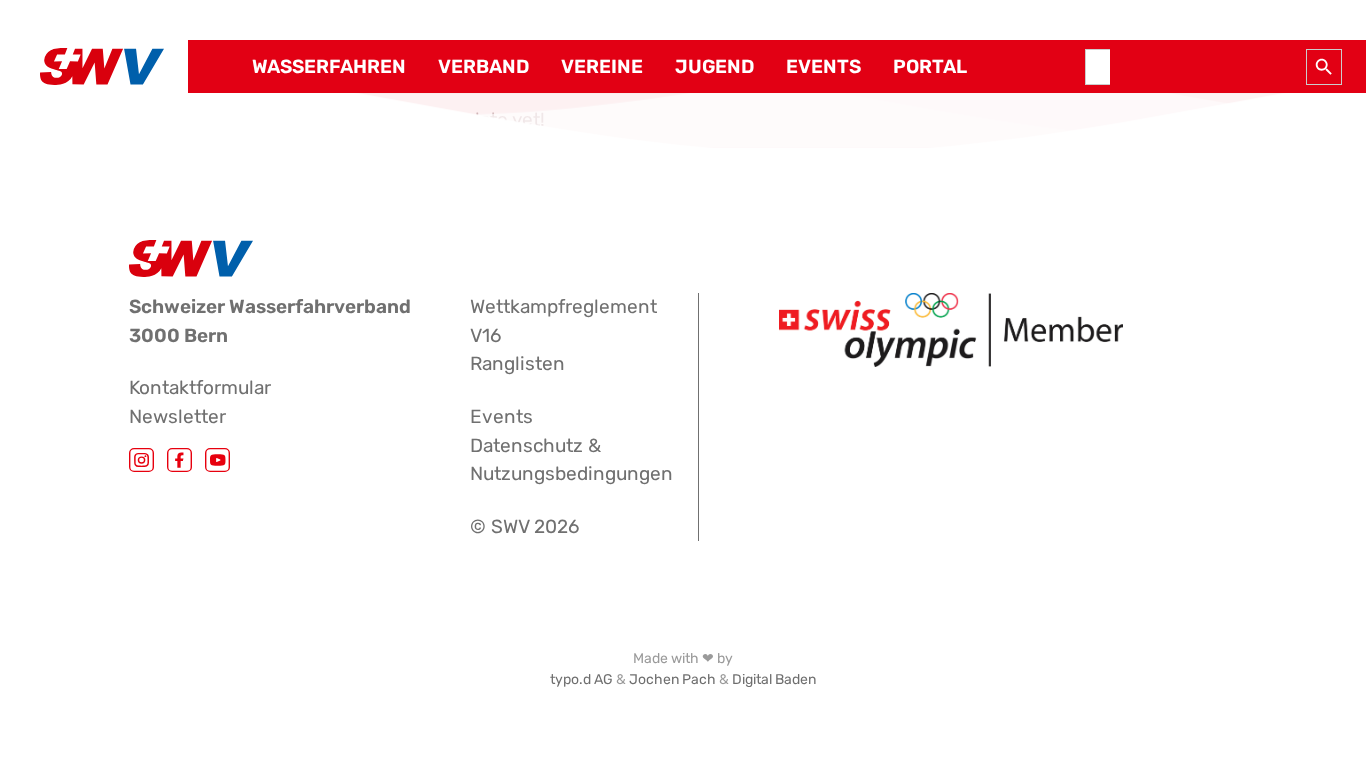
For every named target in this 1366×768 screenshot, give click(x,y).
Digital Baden (774, 679)
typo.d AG (581, 679)
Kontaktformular (200, 387)
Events (823, 67)
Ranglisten (517, 363)
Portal (930, 67)
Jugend (714, 67)
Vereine (602, 67)
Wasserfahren (329, 67)
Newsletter (177, 416)
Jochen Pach (672, 679)
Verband (483, 67)
